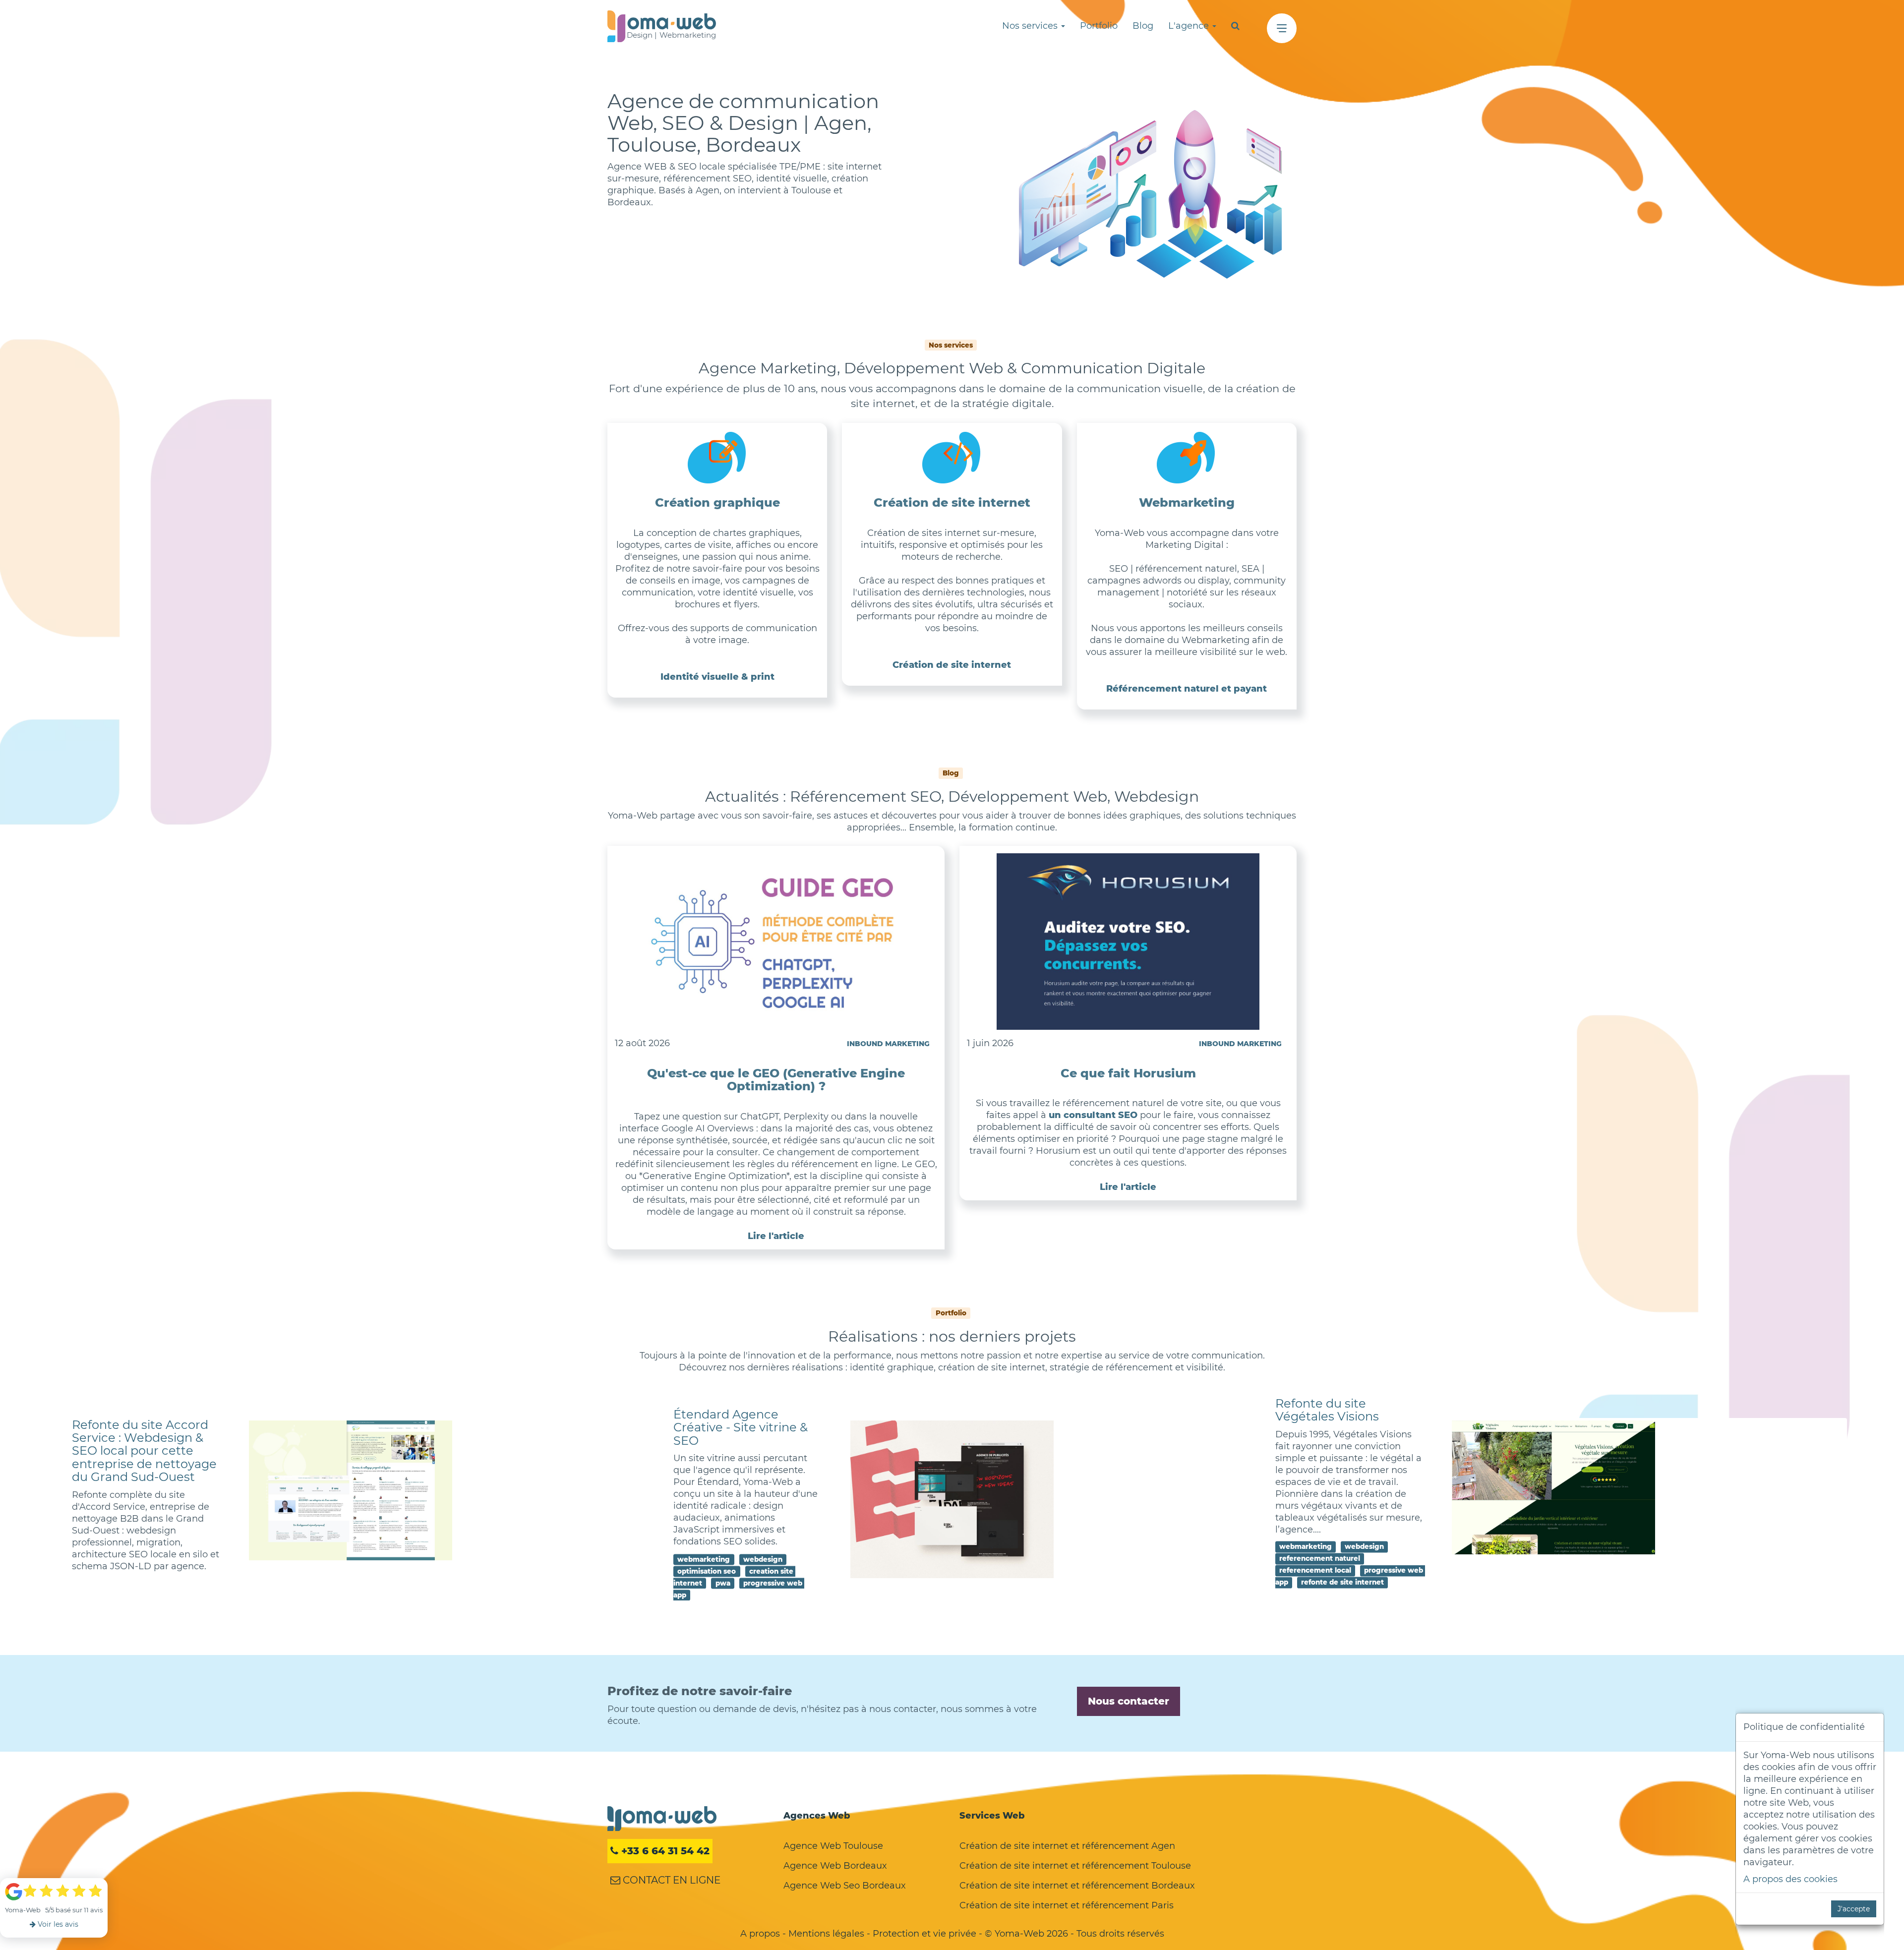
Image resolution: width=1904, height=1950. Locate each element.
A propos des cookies (1790, 1879)
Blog (1143, 26)
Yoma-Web (662, 1819)
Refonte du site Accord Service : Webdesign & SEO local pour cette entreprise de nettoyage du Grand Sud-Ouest (144, 1451)
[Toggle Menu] (1282, 28)
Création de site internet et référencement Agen (1067, 1846)
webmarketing (704, 1559)
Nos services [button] (1031, 26)
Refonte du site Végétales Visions (1327, 1410)
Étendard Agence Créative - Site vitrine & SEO (741, 1427)
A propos (760, 1934)
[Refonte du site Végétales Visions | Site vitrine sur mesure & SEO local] (1554, 1488)
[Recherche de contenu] (1235, 26)
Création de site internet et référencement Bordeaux (1077, 1886)
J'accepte (1854, 1909)
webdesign (763, 1559)
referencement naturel (1320, 1558)
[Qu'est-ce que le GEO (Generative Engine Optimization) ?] (776, 942)
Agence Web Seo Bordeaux (845, 1886)
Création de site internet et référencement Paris (1067, 1905)
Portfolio (1099, 26)
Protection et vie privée (924, 1934)
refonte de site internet (1342, 1582)
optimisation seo (707, 1571)
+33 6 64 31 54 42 (664, 1851)
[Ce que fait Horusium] (1128, 942)
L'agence (1190, 26)
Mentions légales (826, 1934)
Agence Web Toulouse (833, 1846)
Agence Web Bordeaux (835, 1866)
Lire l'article (776, 1236)
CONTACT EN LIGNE (670, 1880)
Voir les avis (57, 1924)
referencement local (1315, 1570)
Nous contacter (1129, 1701)
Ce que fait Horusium (1128, 1073)
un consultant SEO (1093, 1115)
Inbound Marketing (888, 1044)
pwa (723, 1583)
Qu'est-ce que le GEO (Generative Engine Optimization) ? (776, 1080)
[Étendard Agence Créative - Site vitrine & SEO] (952, 1500)
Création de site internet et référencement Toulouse (1075, 1866)
